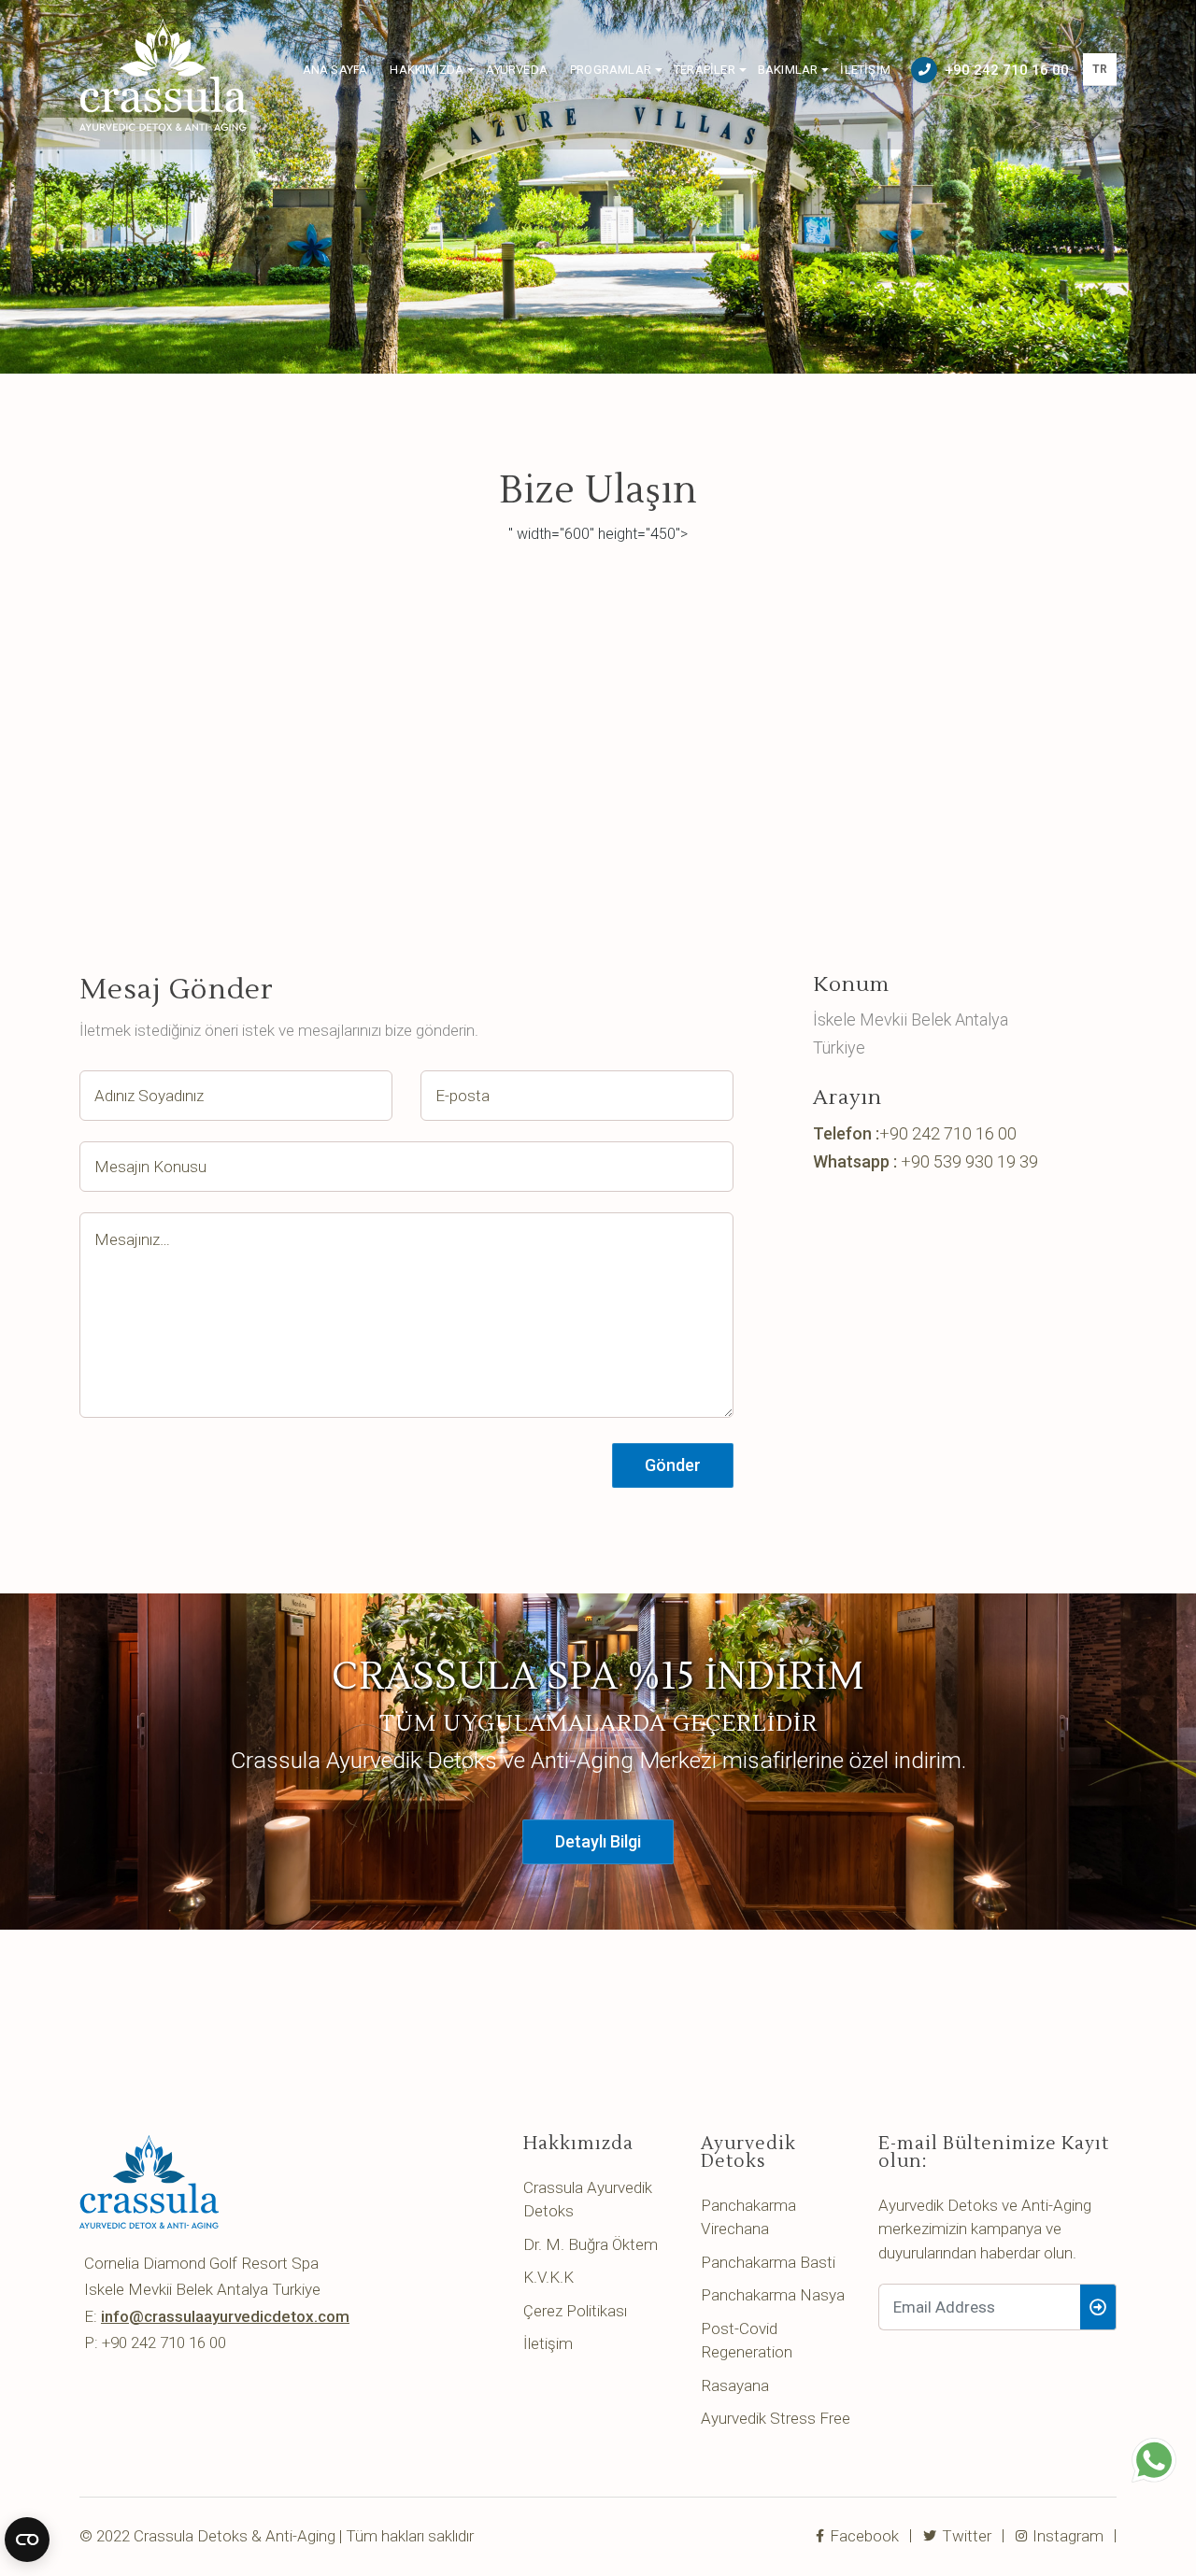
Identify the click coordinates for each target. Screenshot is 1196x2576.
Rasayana (735, 2385)
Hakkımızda (427, 70)
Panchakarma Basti (768, 2262)
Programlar (611, 70)
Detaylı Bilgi (598, 1841)
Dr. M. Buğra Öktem (591, 2244)
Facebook (862, 2536)
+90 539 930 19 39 (969, 1161)
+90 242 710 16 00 (1007, 70)
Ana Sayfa (335, 70)
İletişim (865, 70)
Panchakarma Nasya (773, 2295)
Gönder (673, 1465)
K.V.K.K (548, 2277)
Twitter (965, 2536)
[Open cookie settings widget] (27, 2540)
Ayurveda (517, 70)
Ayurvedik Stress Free (776, 2418)
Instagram (1066, 2536)
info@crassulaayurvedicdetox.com (225, 2316)
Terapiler (705, 70)
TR (1100, 69)
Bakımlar (788, 70)
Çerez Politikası (575, 2311)
